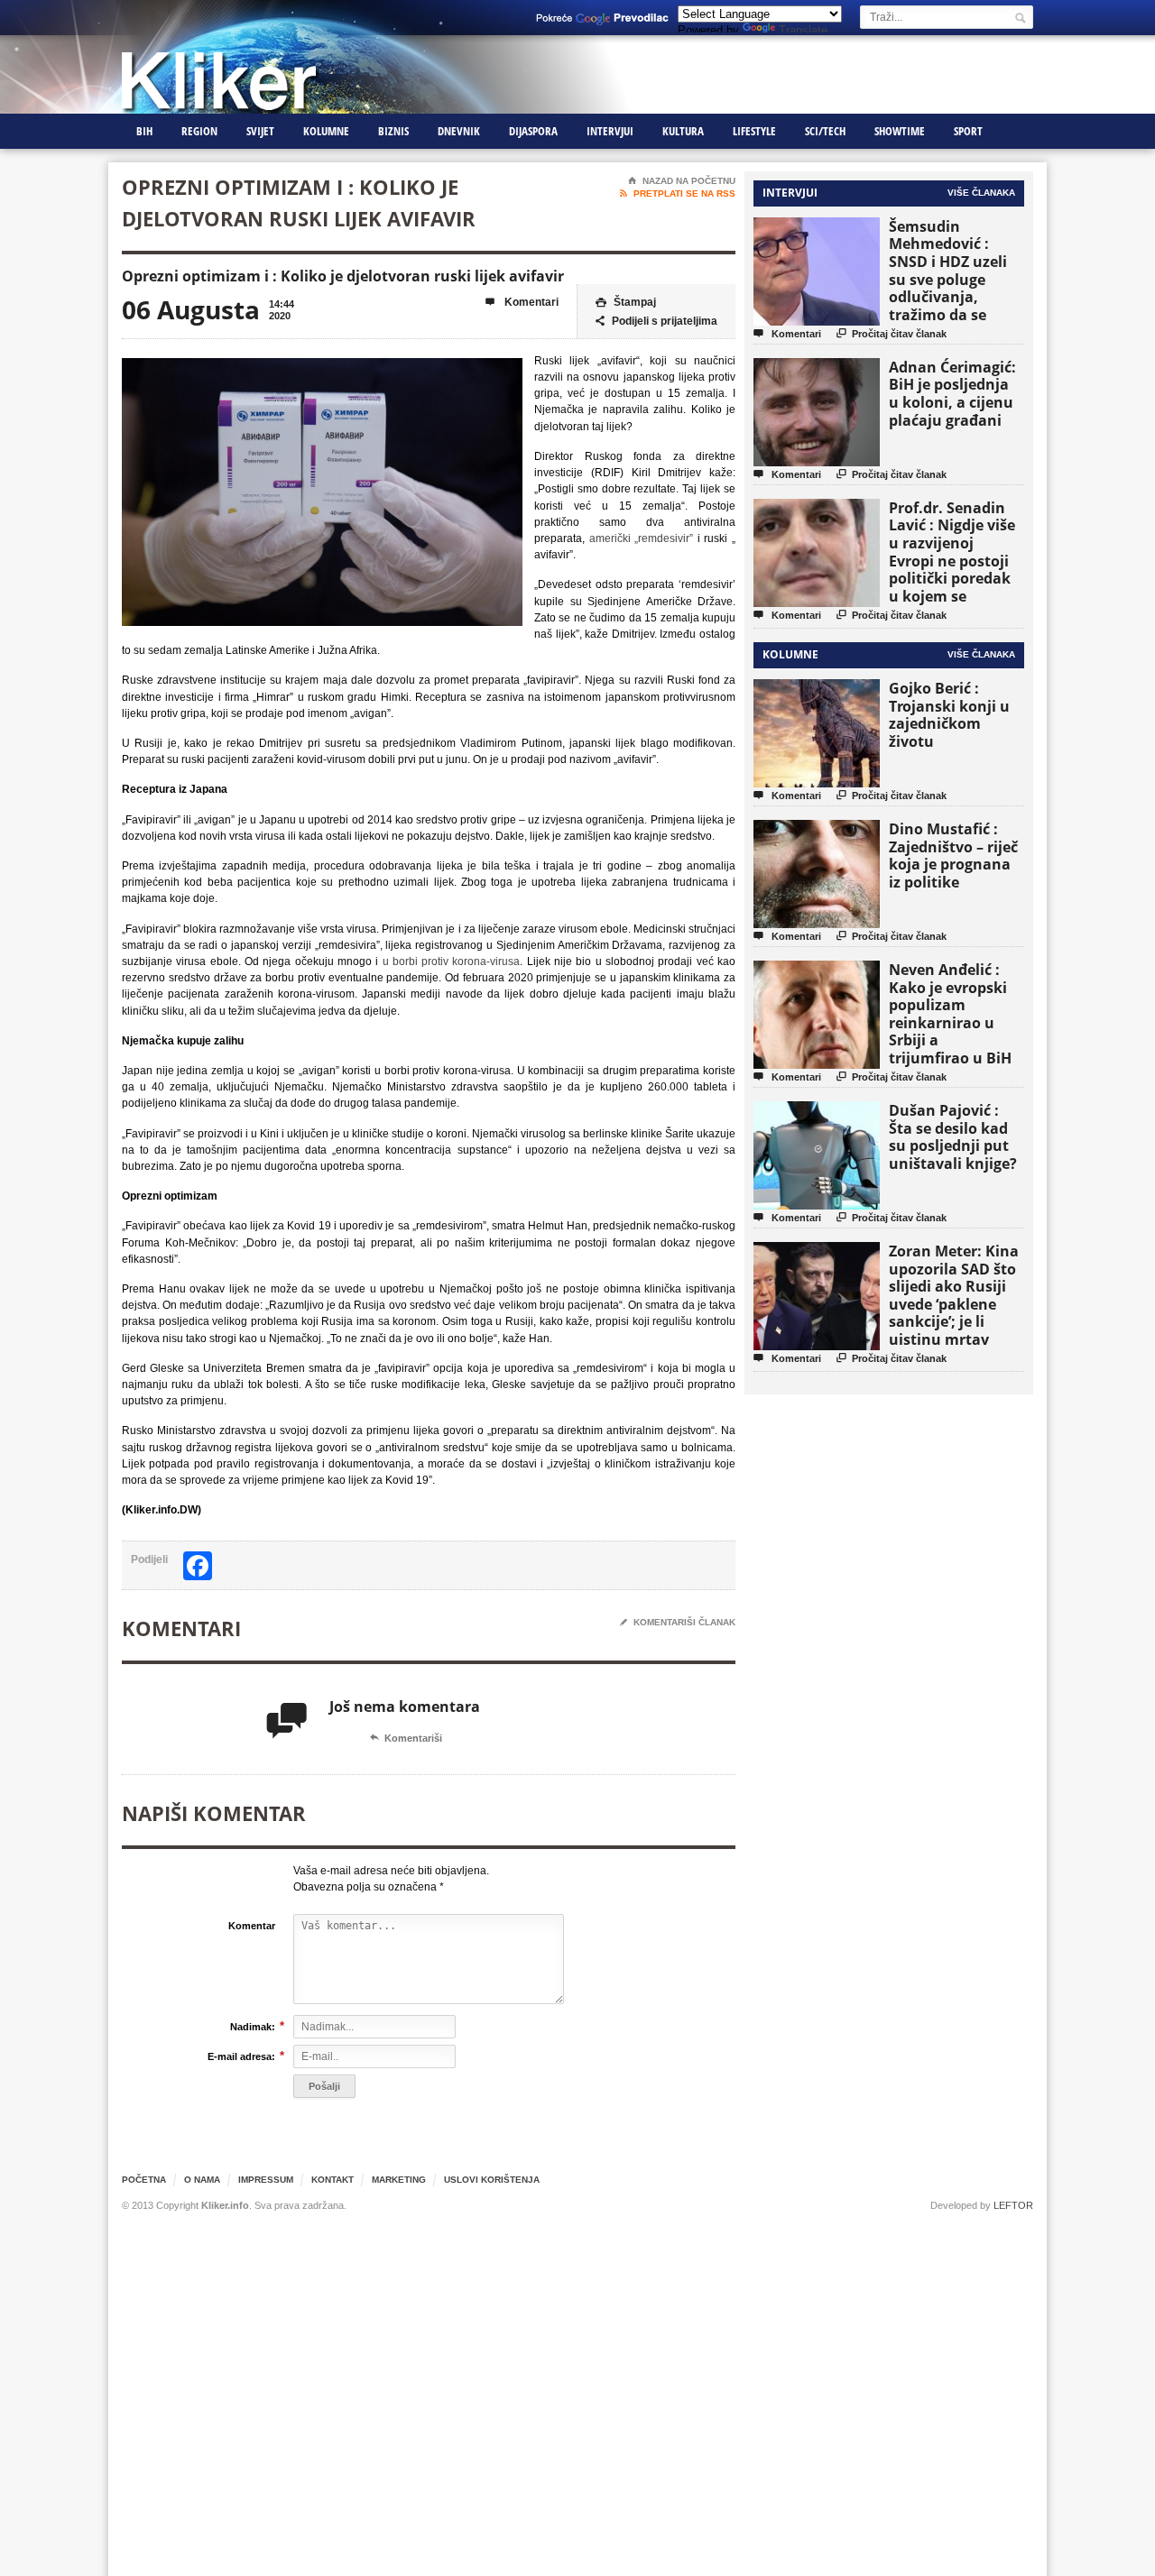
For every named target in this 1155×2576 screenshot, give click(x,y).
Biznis (393, 131)
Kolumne (326, 131)
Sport (968, 131)
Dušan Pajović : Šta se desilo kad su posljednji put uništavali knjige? (953, 1137)
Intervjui (610, 131)
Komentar (252, 1926)
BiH (144, 131)
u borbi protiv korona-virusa (452, 961)
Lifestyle (754, 131)
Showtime (900, 131)
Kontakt (333, 2180)
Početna (144, 2180)
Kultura (683, 131)
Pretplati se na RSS (678, 193)
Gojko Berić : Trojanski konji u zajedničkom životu (949, 715)
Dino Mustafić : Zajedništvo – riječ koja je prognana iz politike (953, 856)
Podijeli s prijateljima (656, 321)
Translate (803, 30)
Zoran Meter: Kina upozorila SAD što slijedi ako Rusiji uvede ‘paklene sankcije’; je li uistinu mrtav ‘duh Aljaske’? (954, 1304)
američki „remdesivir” (642, 538)
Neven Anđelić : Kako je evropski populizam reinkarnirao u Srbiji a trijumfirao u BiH (950, 1014)
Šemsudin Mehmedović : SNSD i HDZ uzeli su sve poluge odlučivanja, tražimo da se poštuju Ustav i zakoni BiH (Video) (954, 288)
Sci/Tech (825, 131)
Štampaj (626, 302)
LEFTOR (1013, 2205)
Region (199, 131)
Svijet (260, 131)
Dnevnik (459, 131)
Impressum (266, 2180)
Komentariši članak (678, 1622)
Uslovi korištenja (492, 2180)
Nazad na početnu (682, 181)
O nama (202, 2180)
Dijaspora (533, 131)
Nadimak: (253, 2026)
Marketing (399, 2180)
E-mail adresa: (241, 2056)
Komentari (522, 302)
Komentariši (406, 1738)
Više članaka (981, 193)
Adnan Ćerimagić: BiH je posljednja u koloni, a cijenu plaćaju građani (952, 394)
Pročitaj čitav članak (892, 333)
